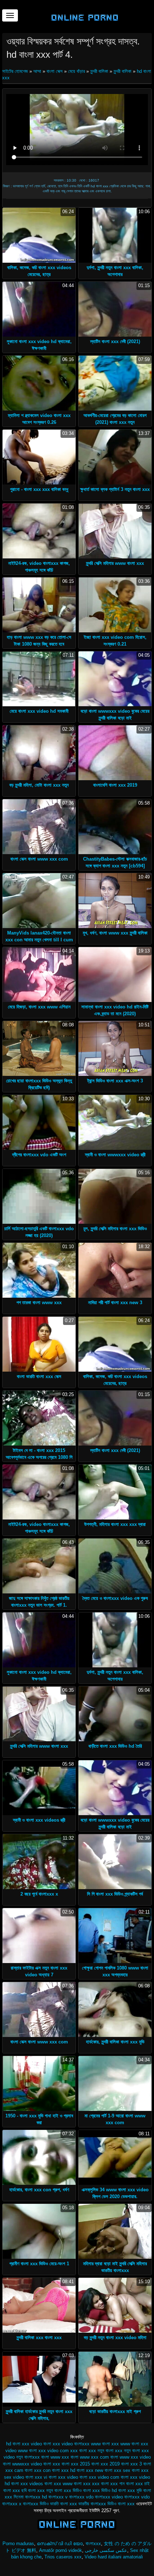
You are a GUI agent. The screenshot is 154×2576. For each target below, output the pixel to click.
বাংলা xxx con (38, 2470)
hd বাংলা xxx (18, 2444)
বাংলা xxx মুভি (130, 2490)
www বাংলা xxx (105, 2444)
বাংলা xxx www (58, 2484)
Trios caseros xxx (63, 2557)
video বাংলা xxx (45, 2444)
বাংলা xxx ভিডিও (68, 2490)
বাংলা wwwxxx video (22, 2464)
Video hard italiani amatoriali (114, 2557)
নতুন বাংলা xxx (110, 2451)
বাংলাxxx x (12, 2504)
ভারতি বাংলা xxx (64, 2504)
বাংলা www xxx (55, 2457)
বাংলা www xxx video (131, 2457)
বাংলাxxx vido (137, 2497)
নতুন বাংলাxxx (28, 2457)
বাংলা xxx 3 (131, 2464)
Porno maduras (18, 2544)
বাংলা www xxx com (90, 2457)
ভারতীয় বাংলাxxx (92, 2504)
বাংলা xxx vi (36, 2477)
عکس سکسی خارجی (106, 2550)
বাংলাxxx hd (36, 2497)
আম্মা (37, 71)
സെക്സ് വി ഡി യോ (60, 2544)
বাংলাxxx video (109, 2497)
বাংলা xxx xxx (87, 2484)
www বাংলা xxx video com (43, 2451)
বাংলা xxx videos (27, 2484)
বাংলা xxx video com (99, 2477)
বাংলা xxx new (90, 2470)
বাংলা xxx (52, 2464)
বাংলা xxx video (63, 2477)
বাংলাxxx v (58, 2497)
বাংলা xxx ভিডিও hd (100, 2490)
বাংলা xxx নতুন (40, 2490)
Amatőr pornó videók (61, 2550)
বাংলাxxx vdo (81, 2497)
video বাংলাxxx (76, 2444)
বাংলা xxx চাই (138, 2484)
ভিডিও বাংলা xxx (121, 2504)
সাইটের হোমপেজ (16, 71)
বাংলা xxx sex (117, 2470)
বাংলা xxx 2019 (105, 2464)
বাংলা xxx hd (64, 2470)
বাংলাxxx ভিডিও (36, 2504)
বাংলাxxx (93, 2544)
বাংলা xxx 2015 (76, 2464)
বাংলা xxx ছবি (15, 2490)
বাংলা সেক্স (55, 71)
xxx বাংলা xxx (83, 2451)
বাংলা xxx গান (113, 2484)
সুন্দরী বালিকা (99, 71)
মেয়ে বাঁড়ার (76, 71)
